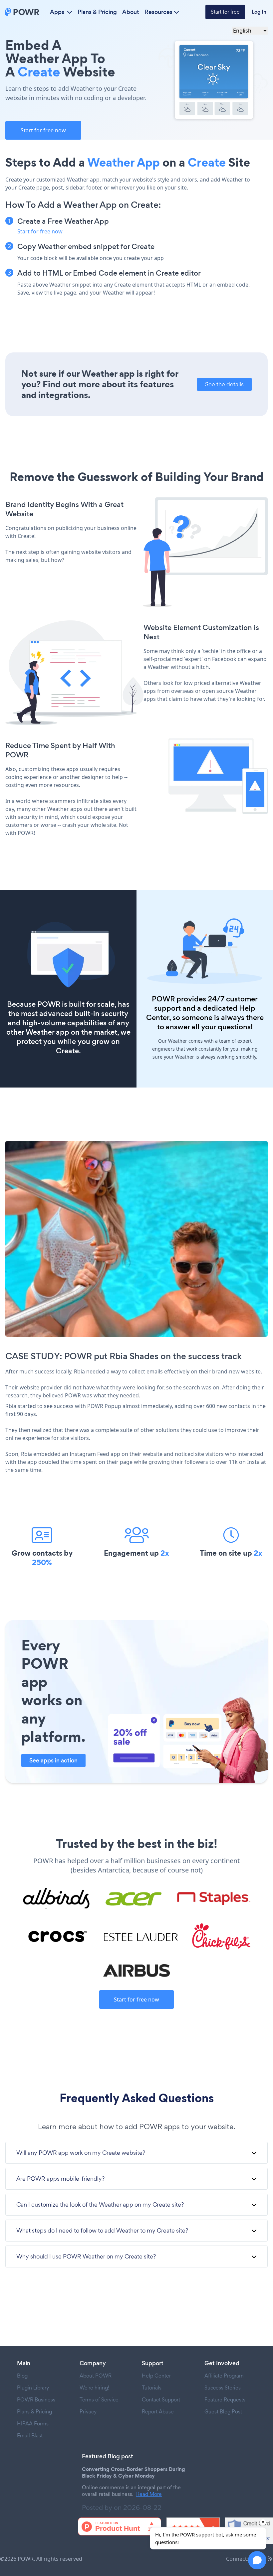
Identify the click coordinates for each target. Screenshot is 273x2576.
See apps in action (53, 1760)
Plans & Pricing (97, 12)
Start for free (225, 12)
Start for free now (43, 130)
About (131, 12)
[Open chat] (257, 2560)
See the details (224, 384)
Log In (259, 12)
